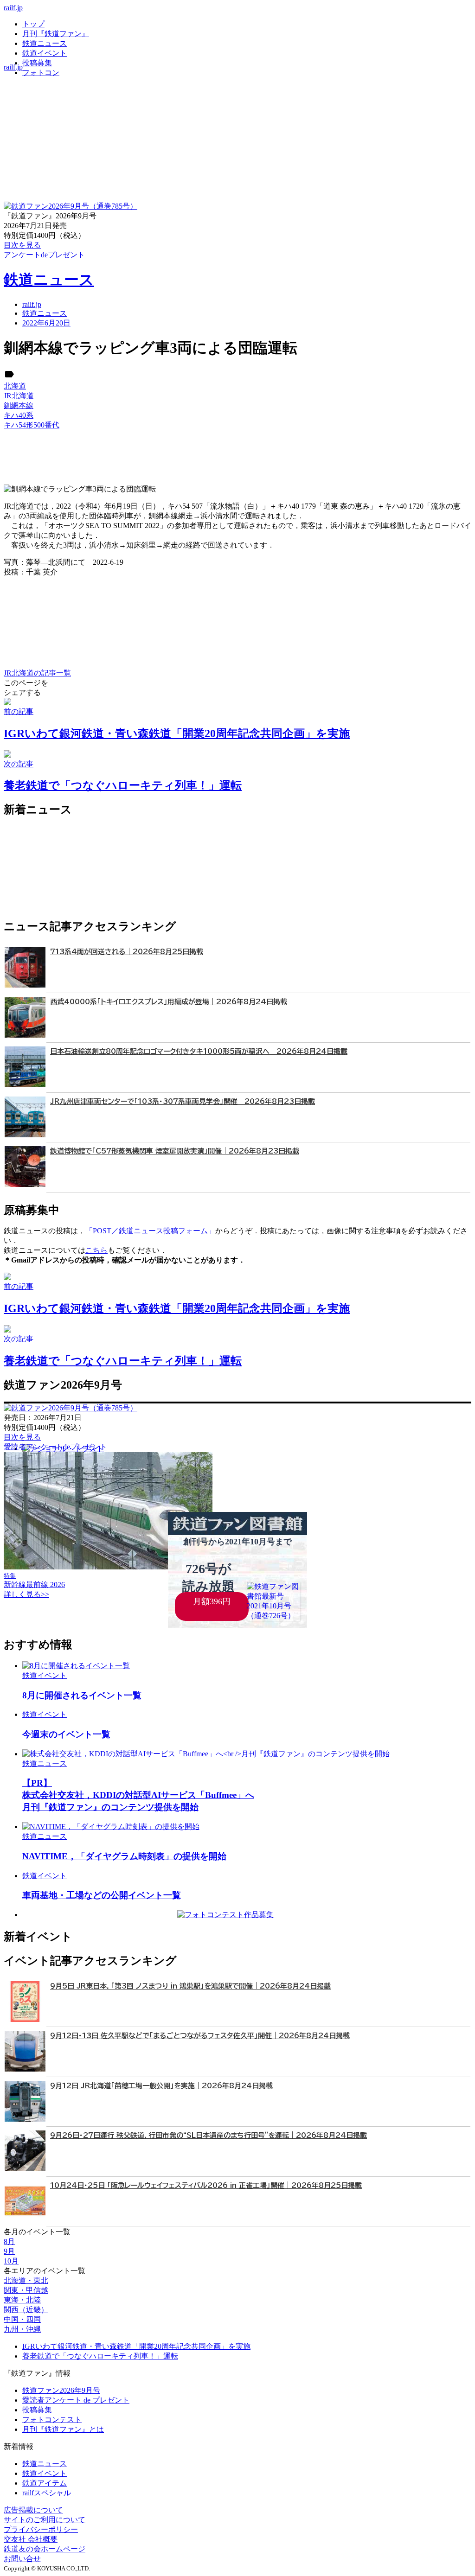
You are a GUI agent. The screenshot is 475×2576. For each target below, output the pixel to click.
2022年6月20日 (46, 323)
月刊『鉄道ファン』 (56, 34)
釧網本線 (19, 405)
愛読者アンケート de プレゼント (76, 2400)
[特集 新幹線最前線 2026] (108, 1567)
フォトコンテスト (52, 2420)
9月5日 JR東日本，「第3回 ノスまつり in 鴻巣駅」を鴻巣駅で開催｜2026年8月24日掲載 (190, 1986)
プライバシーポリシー (41, 2529)
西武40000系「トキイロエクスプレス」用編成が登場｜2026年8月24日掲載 (169, 1002)
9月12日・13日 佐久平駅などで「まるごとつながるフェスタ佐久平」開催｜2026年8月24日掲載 (200, 2036)
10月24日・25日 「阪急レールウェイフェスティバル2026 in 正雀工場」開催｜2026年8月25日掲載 (206, 2185)
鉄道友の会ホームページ (45, 2549)
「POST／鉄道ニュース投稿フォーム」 (150, 1231)
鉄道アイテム (45, 2483)
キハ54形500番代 (32, 425)
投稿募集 (37, 63)
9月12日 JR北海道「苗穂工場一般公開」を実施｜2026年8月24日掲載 (161, 2086)
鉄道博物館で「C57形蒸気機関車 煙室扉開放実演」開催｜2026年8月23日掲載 (175, 1151)
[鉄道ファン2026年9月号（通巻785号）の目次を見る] (71, 206)
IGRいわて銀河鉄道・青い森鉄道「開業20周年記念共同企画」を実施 (136, 2346)
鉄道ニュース (45, 43)
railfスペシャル (47, 2493)
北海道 (15, 386)
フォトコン (41, 73)
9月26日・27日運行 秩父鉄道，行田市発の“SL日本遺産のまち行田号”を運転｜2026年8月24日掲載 (209, 2135)
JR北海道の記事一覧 (37, 673)
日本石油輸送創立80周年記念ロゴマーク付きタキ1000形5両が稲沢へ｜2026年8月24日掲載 (199, 1051)
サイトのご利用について (45, 2520)
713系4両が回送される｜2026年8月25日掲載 (127, 952)
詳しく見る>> (26, 1594)
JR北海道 (19, 396)
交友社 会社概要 (31, 2539)
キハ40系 (19, 415)
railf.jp (13, 8)
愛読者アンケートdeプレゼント (55, 1447)
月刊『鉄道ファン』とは (63, 2429)
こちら (96, 1250)
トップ (33, 24)
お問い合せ (22, 2559)
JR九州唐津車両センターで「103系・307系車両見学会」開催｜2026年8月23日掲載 (183, 1101)
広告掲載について (33, 2510)
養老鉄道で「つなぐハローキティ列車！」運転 (100, 2356)
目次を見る (22, 1437)
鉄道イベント (45, 53)
